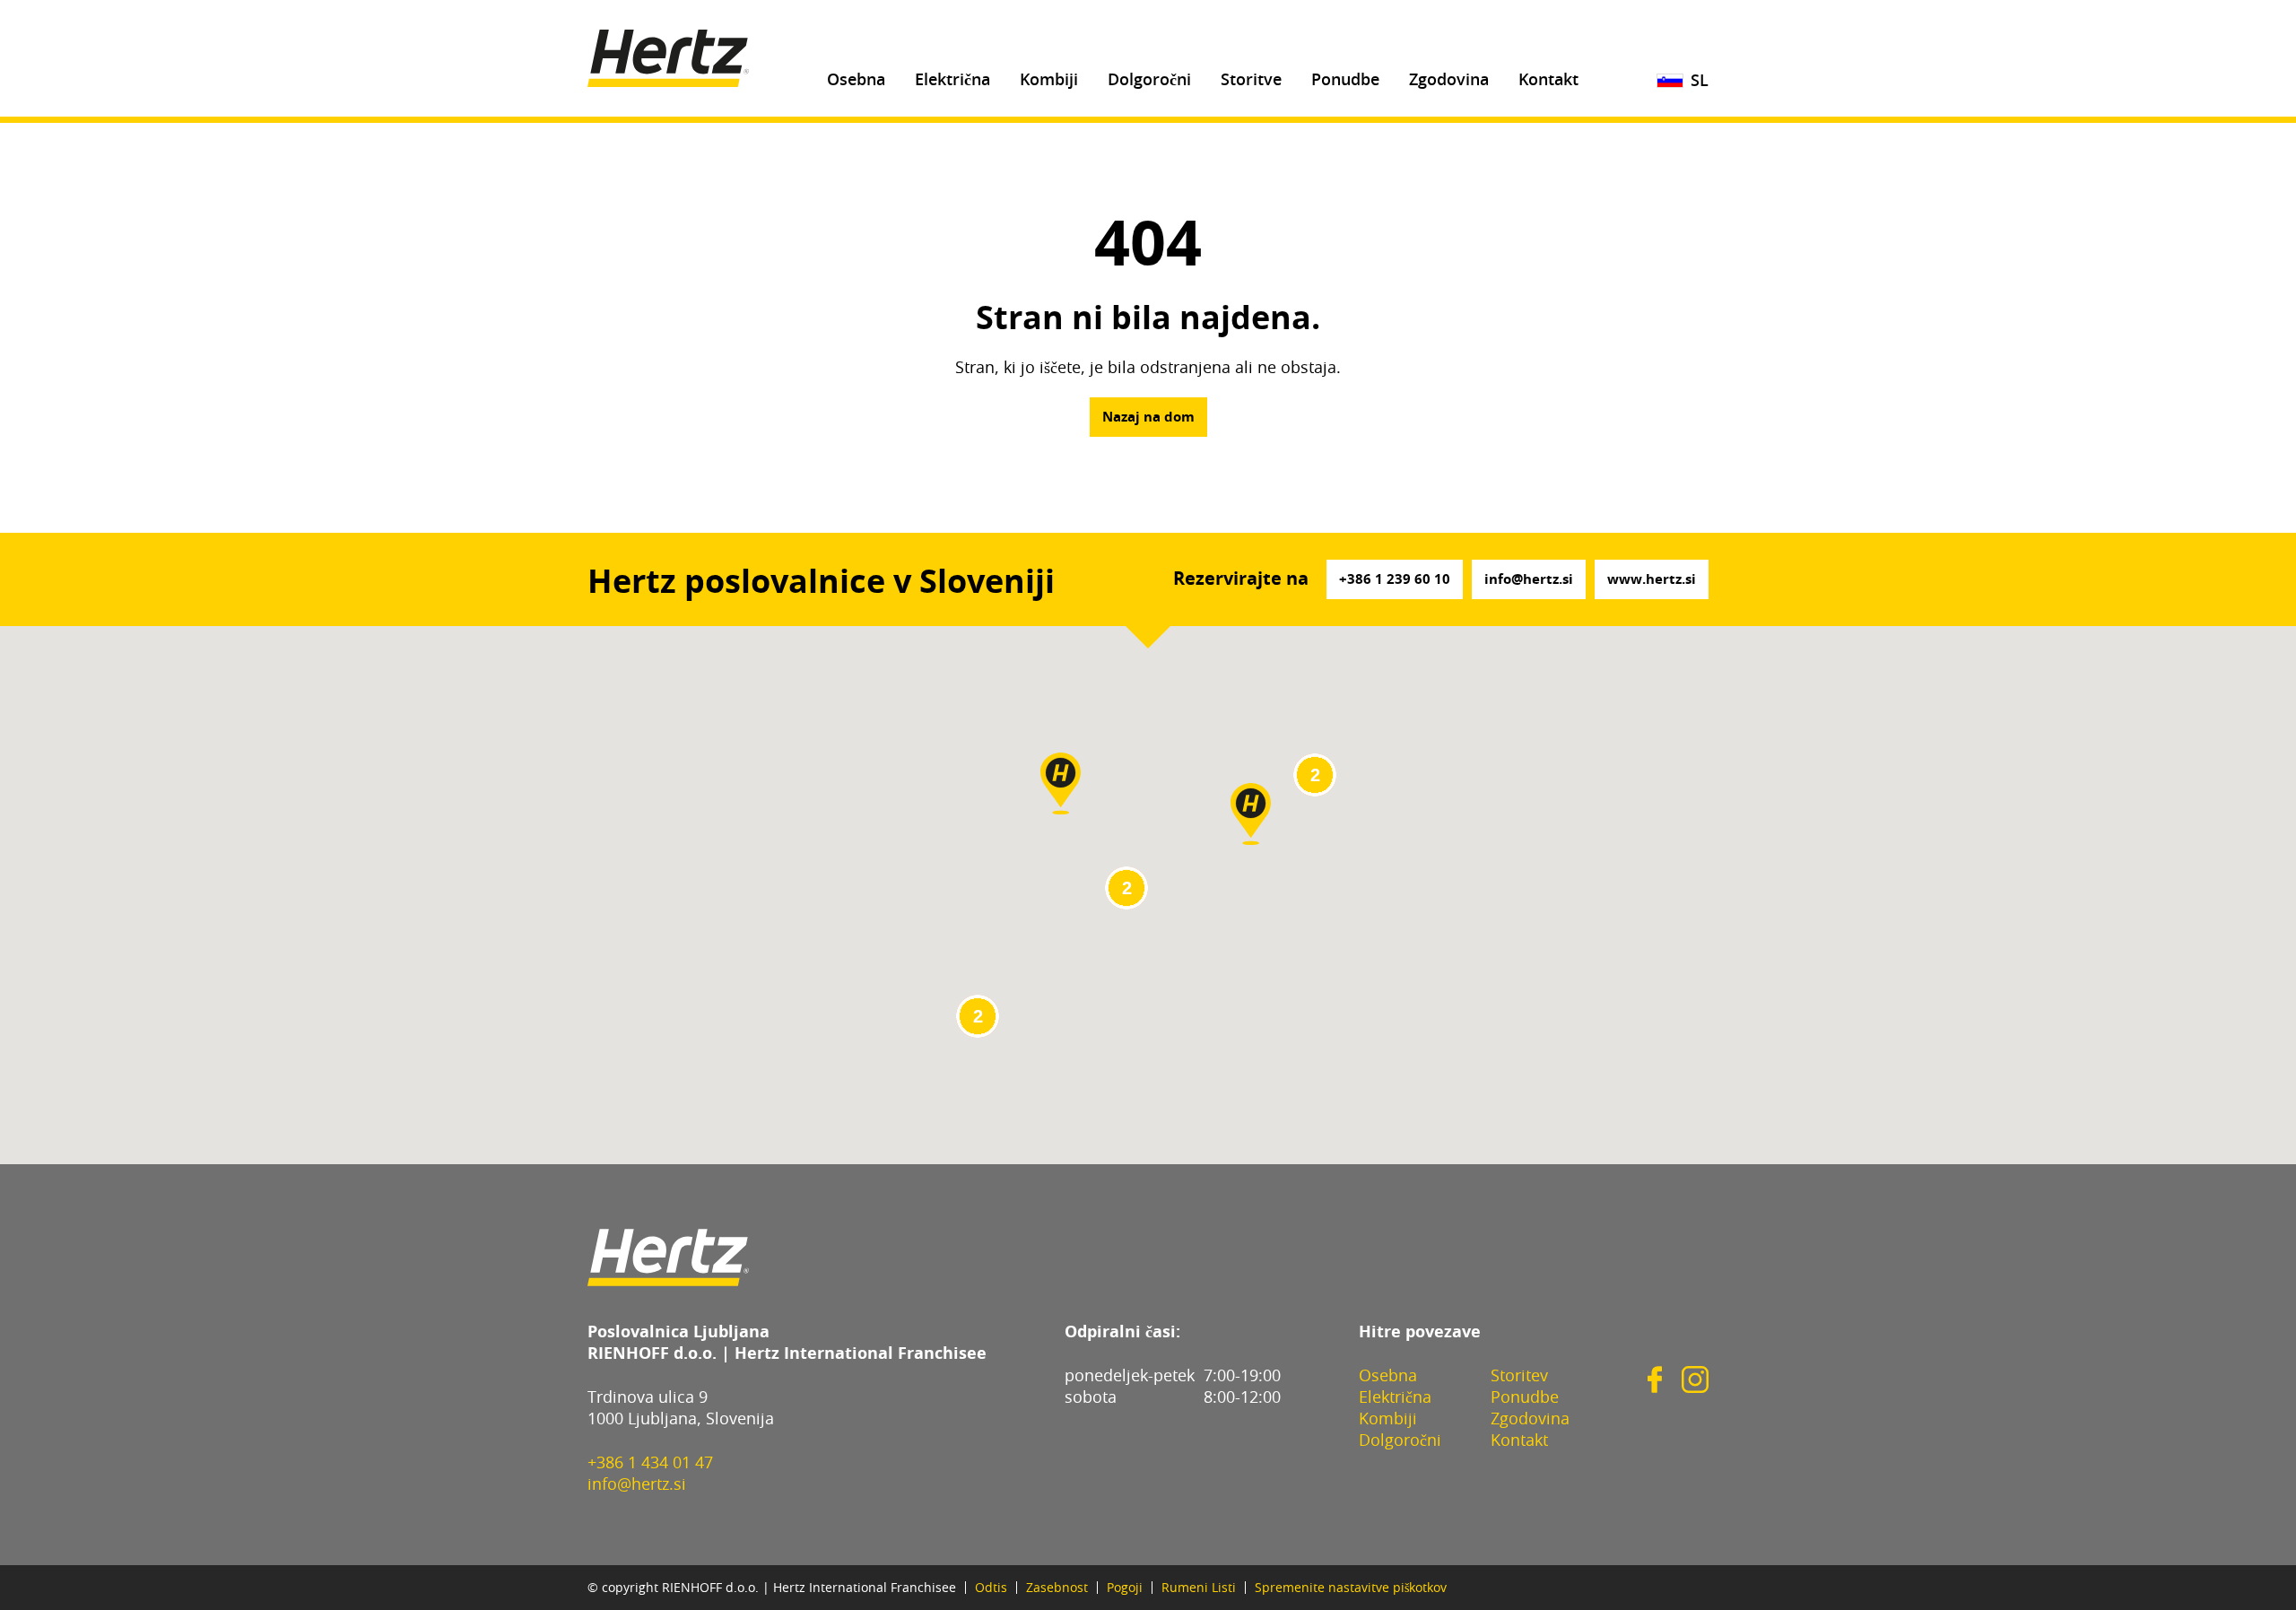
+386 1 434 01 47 (650, 1464)
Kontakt (1548, 81)
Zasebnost (1057, 1588)
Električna (952, 81)
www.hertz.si (1652, 580)
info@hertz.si (1529, 580)
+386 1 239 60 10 (1395, 580)
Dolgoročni (1149, 81)
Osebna (856, 81)
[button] (1251, 814)
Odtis (991, 1588)
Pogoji (1125, 1588)
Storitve (1251, 81)
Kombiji (1049, 81)
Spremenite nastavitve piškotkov (1351, 1588)
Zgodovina (1449, 81)
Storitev (1519, 1377)
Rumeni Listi (1199, 1588)
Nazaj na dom (1148, 418)
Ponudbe (1345, 81)
